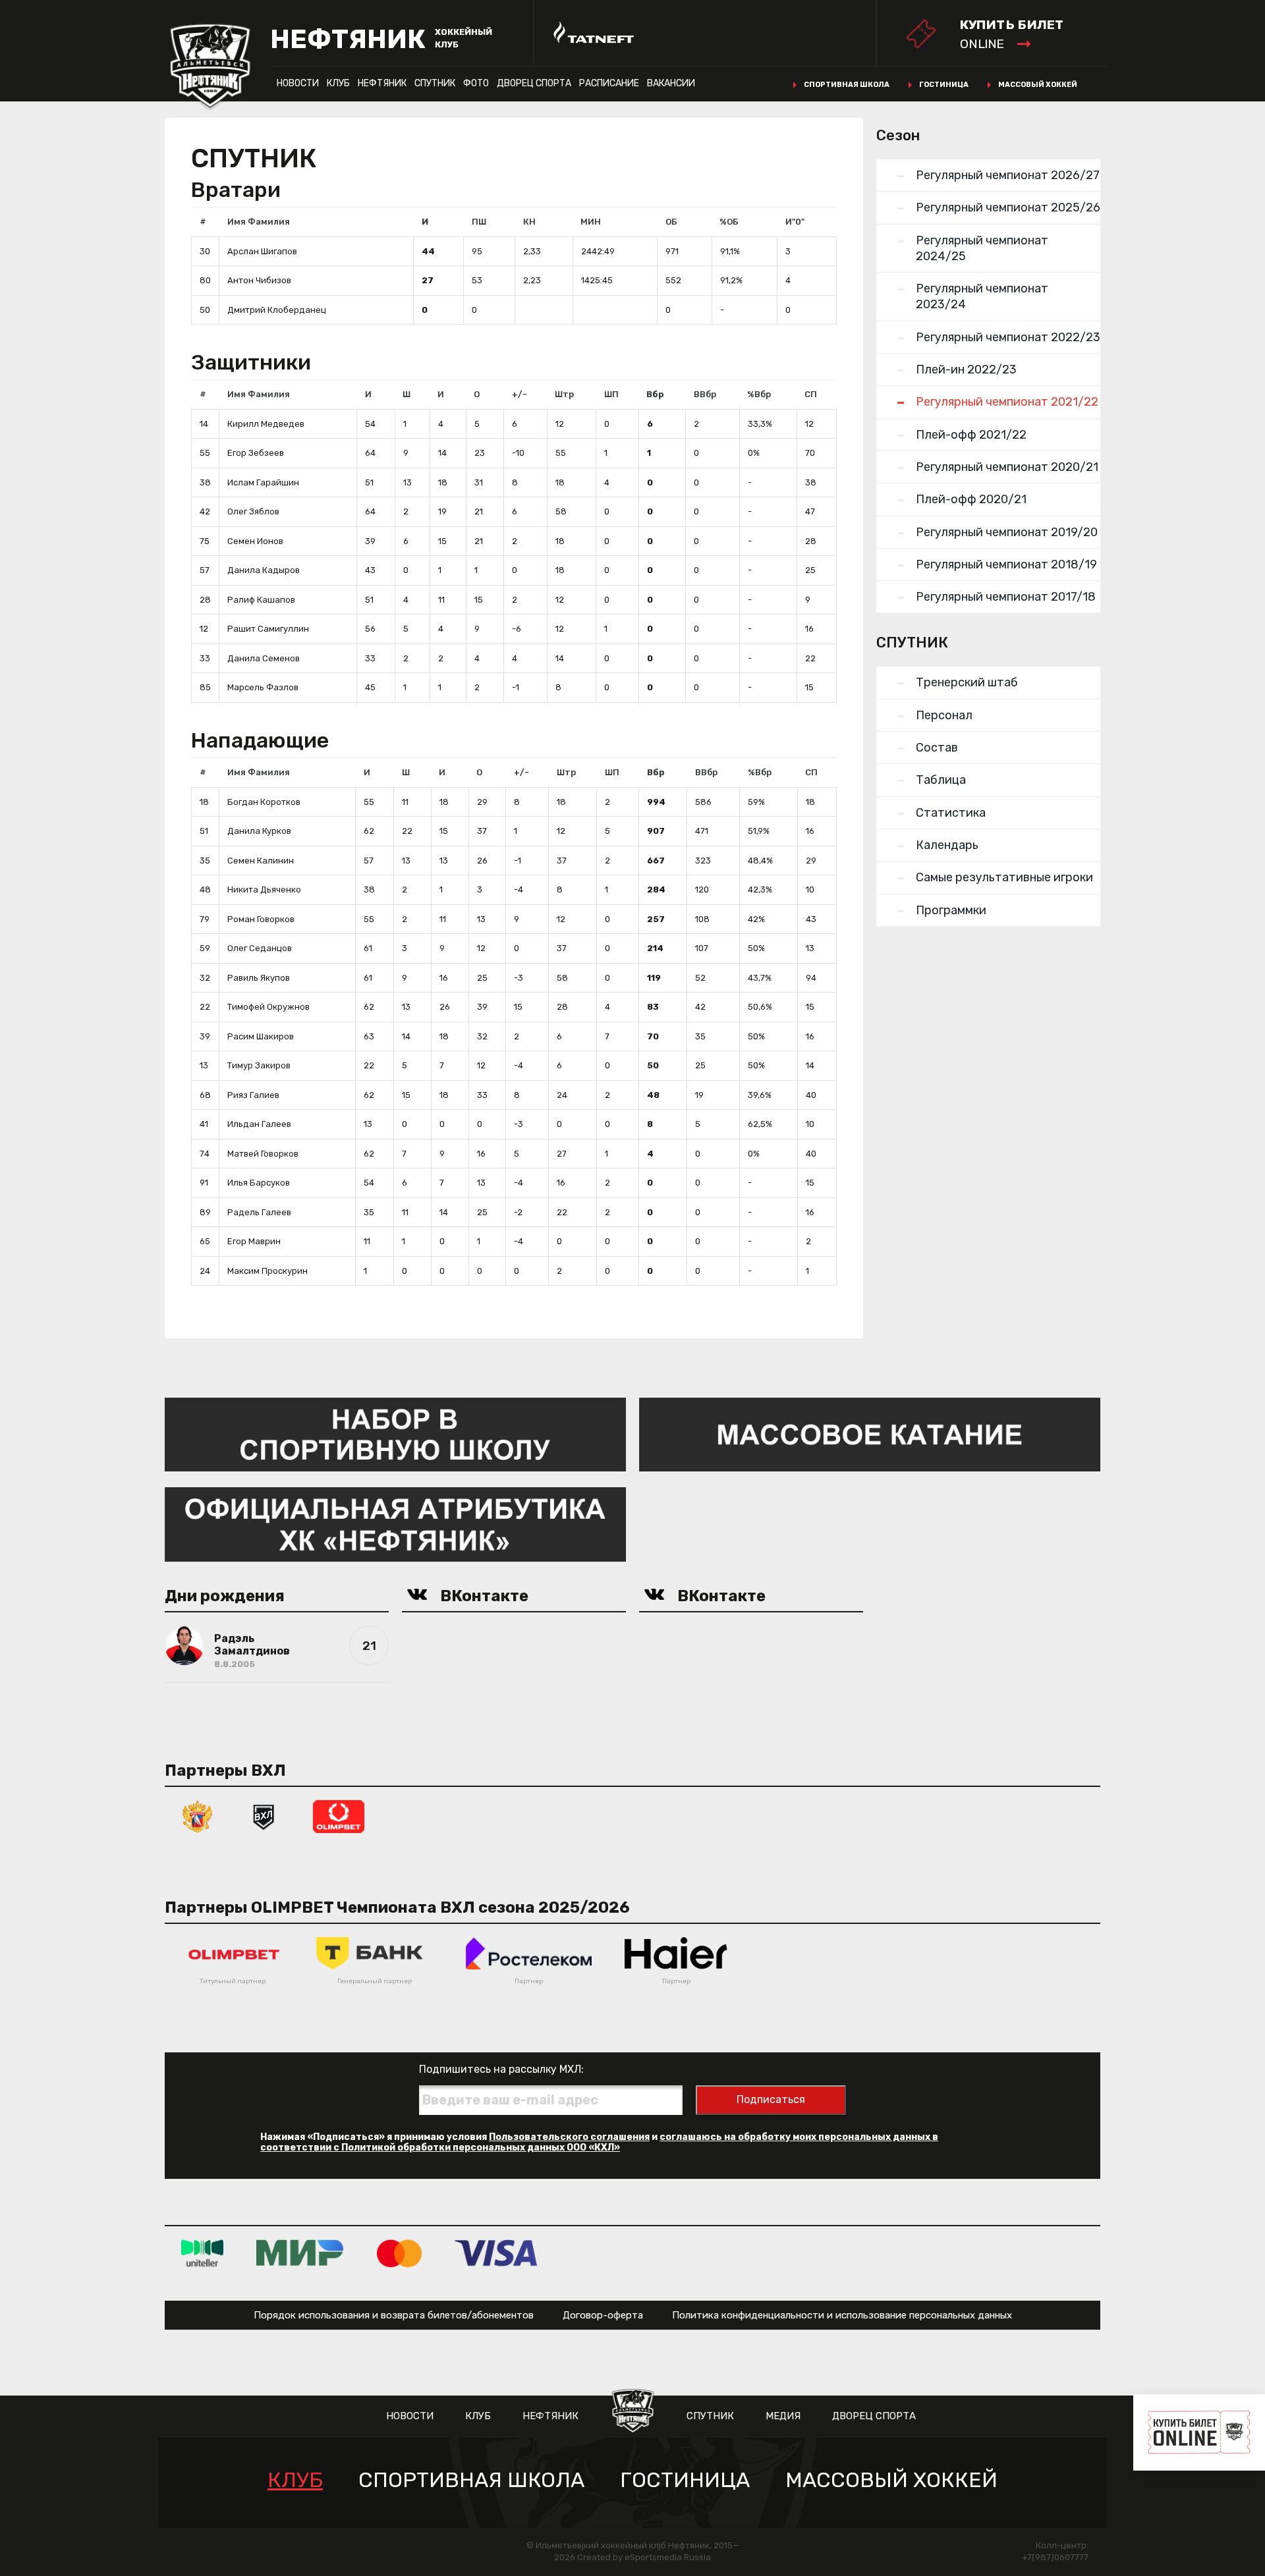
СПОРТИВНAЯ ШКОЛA (471, 2480)
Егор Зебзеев (256, 453)
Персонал (944, 715)
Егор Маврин (254, 1241)
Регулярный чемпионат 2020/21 (1007, 467)
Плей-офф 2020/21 (971, 499)
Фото (476, 83)
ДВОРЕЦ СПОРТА (534, 83)
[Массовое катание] (870, 1434)
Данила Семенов (264, 658)
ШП (611, 394)
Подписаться (771, 2099)
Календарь (947, 845)
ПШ (479, 222)
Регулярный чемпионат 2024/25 (982, 248)
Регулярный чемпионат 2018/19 (1006, 564)
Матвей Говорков (263, 1154)
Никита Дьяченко (264, 890)
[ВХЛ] (264, 1816)
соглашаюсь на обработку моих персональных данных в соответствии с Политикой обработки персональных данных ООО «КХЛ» (599, 2142)
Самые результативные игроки (1004, 877)
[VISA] (496, 2253)
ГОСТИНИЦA (685, 2480)
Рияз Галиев (253, 1095)
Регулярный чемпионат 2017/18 (1006, 597)
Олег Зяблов (253, 511)
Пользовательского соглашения (569, 2137)
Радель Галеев (259, 1212)
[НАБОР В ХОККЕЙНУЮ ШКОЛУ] (395, 1434)
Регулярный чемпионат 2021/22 (1007, 402)
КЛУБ (338, 83)
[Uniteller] (202, 2253)
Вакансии (671, 83)
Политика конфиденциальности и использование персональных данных (842, 2315)
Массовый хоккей (1038, 85)
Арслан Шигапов (262, 251)
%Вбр (759, 394)
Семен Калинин (261, 861)
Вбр (655, 394)
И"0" (795, 222)
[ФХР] (198, 1816)
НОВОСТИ (298, 83)
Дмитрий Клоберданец (277, 310)
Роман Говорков (261, 919)
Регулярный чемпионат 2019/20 (1007, 532)
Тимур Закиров (259, 1065)
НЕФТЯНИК (382, 83)
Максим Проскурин (267, 1271)
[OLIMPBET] (339, 1816)
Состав (937, 748)
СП (811, 394)
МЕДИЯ (783, 2416)
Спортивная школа (847, 85)
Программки (951, 910)
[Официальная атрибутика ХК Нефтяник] (395, 1524)
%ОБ (729, 222)
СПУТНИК (435, 83)
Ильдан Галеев (259, 1124)
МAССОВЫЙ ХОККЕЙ (891, 2480)
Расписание (609, 83)
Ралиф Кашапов (261, 600)
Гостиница (944, 85)
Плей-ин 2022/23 (966, 370)
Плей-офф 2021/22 (971, 435)
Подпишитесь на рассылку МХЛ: (501, 2069)
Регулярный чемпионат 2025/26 (1008, 207)
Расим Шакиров (261, 1036)
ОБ (671, 222)
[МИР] (300, 2253)
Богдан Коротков (264, 802)
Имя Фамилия (259, 222)
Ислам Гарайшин (263, 482)
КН (529, 222)
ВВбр (705, 394)
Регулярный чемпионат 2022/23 (1008, 337)
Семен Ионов (255, 541)
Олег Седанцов (260, 948)
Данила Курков (259, 831)
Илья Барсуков (259, 1183)
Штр (564, 394)
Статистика (951, 813)
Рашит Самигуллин (268, 629)
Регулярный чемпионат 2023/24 (982, 296)
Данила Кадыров (264, 570)
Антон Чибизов (259, 280)
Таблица (941, 780)
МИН (591, 222)
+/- (520, 394)
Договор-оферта (603, 2315)
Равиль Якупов (259, 978)
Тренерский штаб (967, 682)
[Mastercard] (399, 2253)
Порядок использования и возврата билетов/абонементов (394, 2315)
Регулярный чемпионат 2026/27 (1008, 175)
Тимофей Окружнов (268, 1007)
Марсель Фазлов (263, 687)
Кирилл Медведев (266, 424)
